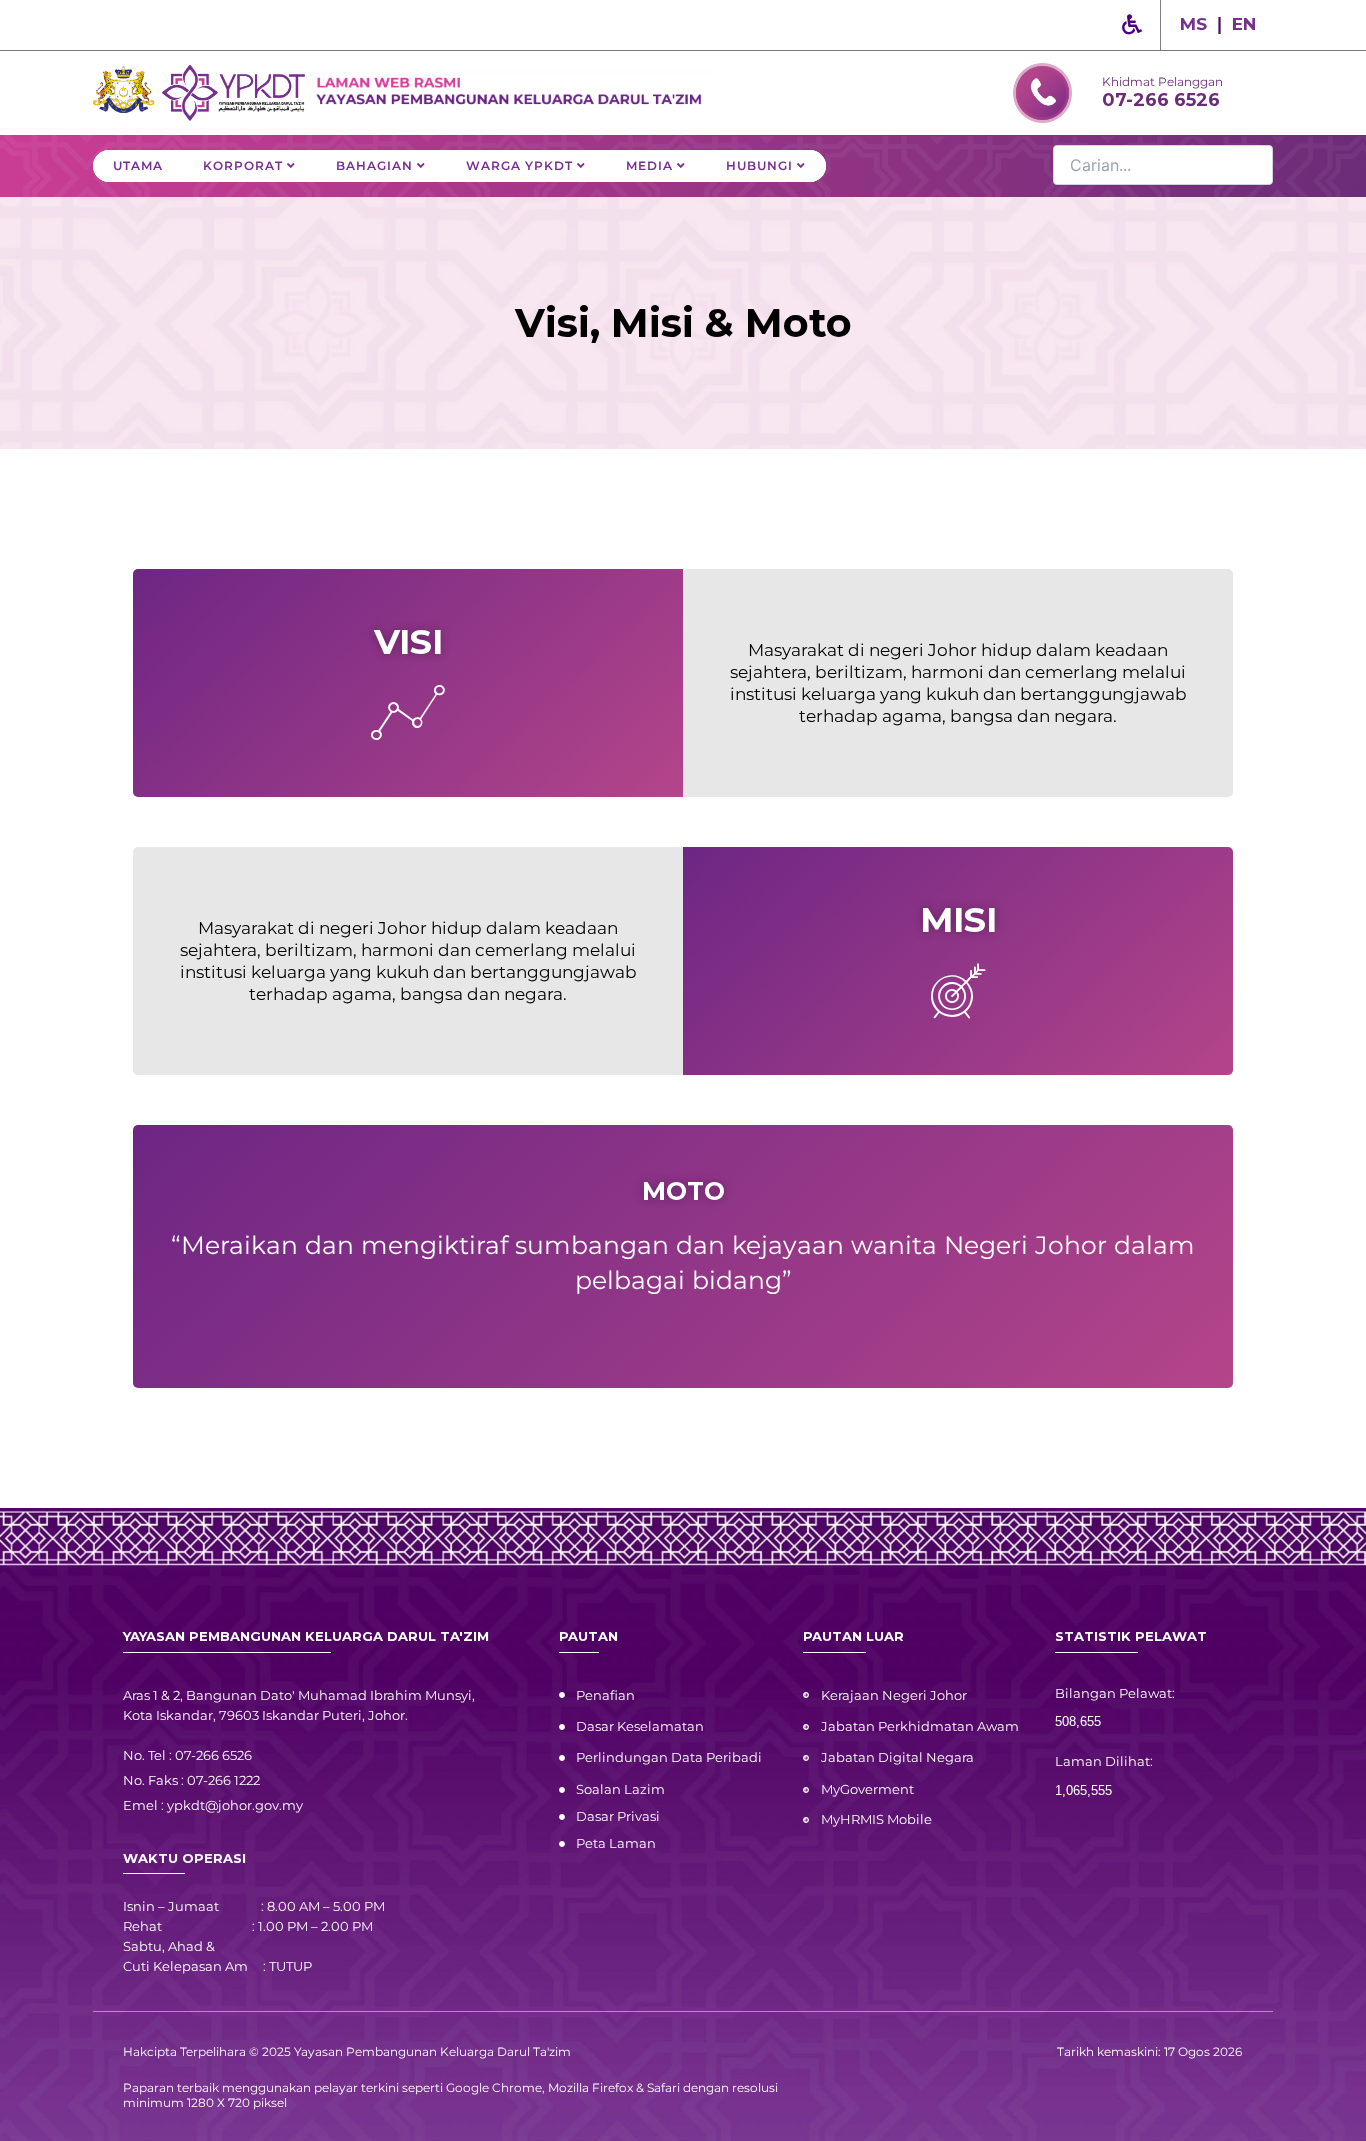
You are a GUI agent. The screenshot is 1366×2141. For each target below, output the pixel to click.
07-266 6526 (1161, 100)
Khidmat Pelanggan (1162, 81)
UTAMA (138, 165)
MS (1193, 24)
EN (1244, 24)
